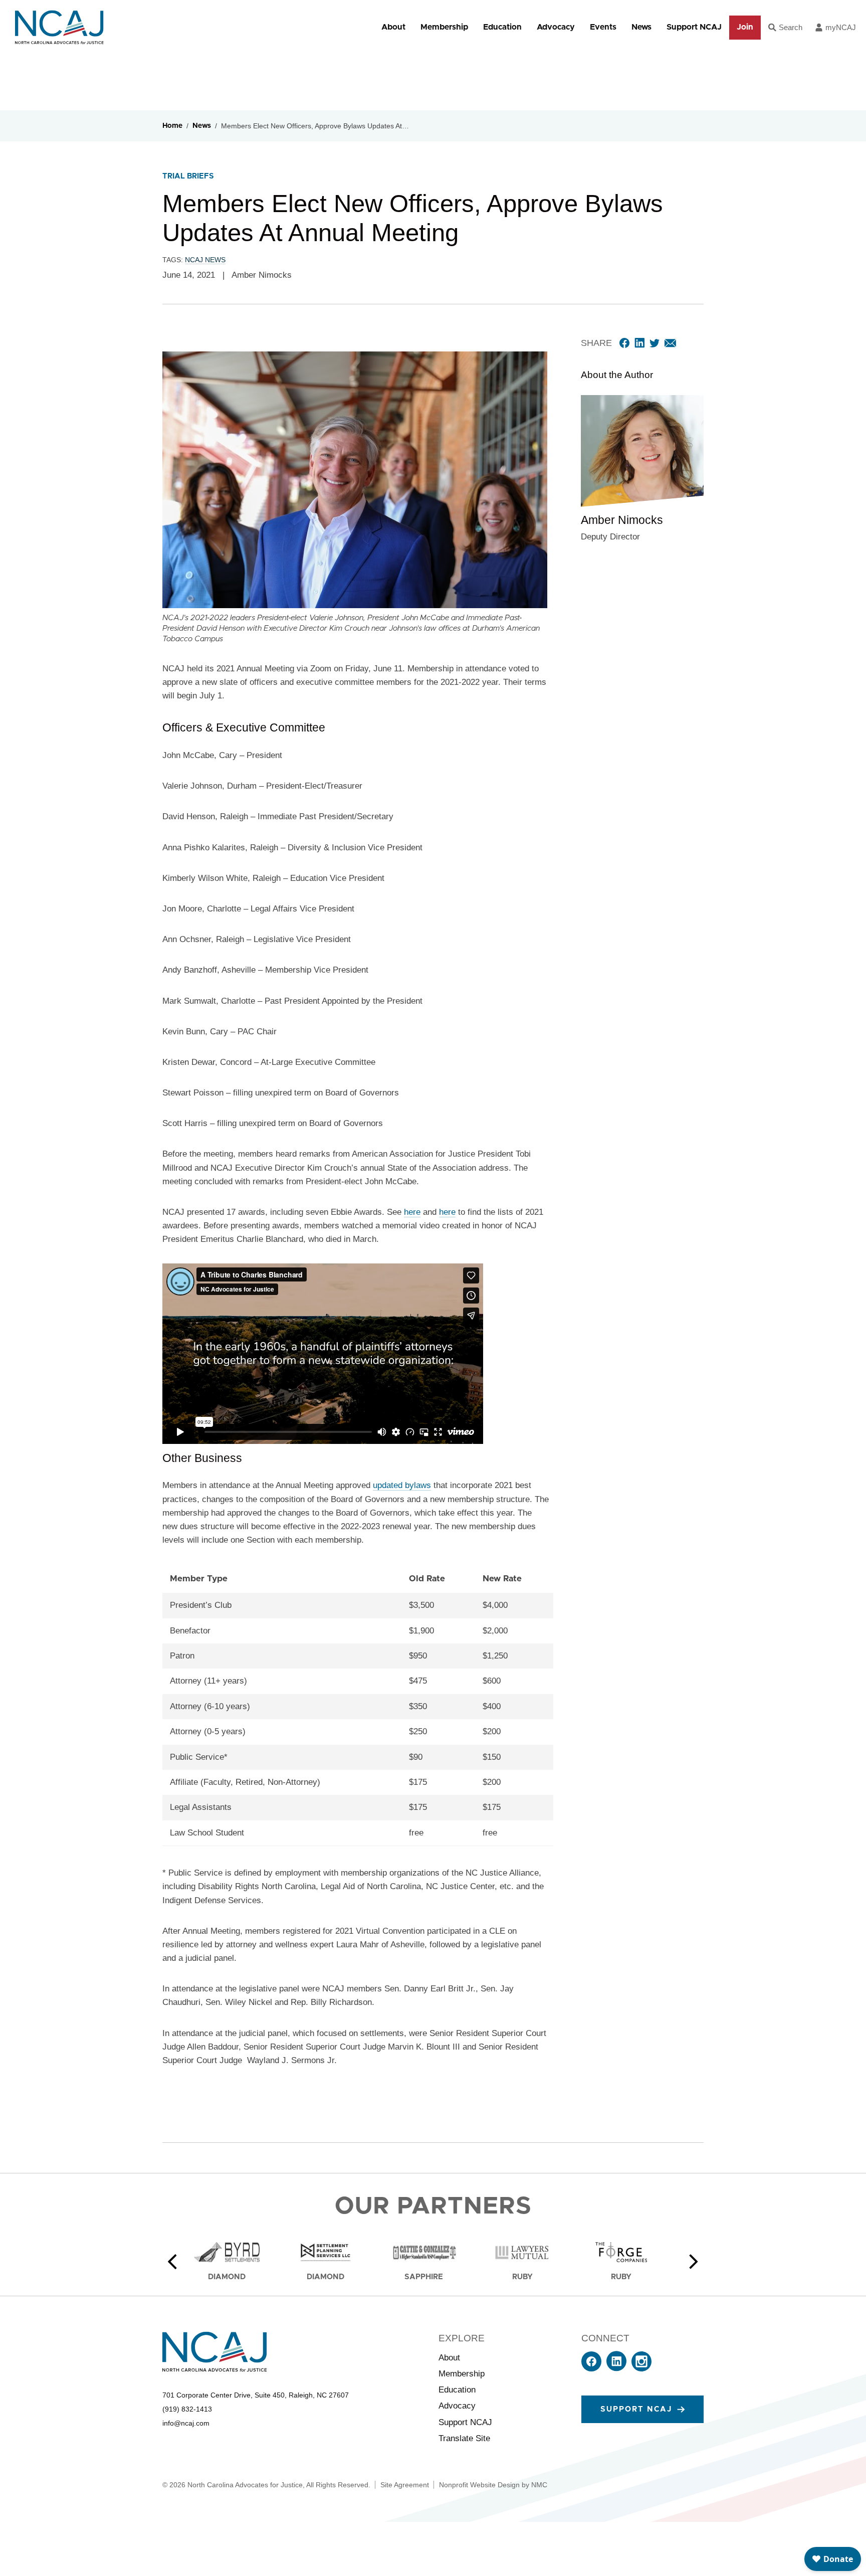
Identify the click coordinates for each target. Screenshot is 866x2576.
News (641, 27)
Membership (444, 27)
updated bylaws (402, 1485)
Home (172, 126)
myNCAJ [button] (841, 27)
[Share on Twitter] (655, 343)
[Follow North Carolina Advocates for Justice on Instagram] (641, 2369)
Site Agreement (405, 2485)
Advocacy (556, 27)
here (412, 1212)
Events (603, 27)
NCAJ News (205, 260)
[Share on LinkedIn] (639, 343)
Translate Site (464, 2438)
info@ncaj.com (186, 2423)
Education (502, 27)
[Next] (694, 2262)
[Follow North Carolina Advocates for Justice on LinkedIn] (616, 2369)
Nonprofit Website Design (479, 2485)
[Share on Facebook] (624, 343)
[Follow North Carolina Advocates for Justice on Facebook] (591, 2369)
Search (791, 27)
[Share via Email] (670, 343)
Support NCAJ (694, 27)
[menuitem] (393, 27)
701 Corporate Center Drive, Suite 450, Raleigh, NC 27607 (256, 2395)
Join (745, 27)
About (393, 27)
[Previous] (172, 2262)
